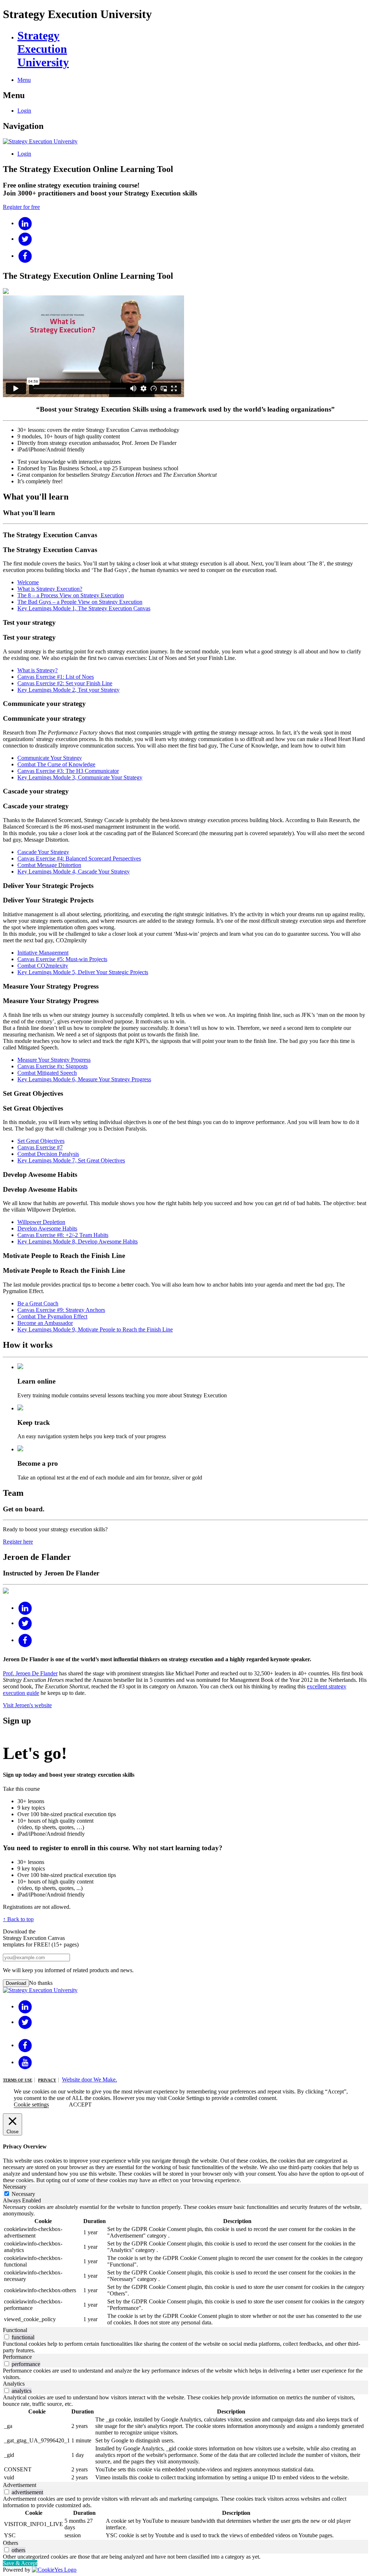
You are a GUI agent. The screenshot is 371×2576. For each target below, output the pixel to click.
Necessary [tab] (15, 2187)
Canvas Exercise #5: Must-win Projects (62, 959)
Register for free (21, 207)
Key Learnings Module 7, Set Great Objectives (71, 1160)
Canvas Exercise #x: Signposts (53, 1066)
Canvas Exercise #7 (40, 1147)
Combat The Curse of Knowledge (56, 764)
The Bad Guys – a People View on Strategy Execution (80, 602)
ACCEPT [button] (80, 2104)
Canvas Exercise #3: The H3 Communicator (68, 771)
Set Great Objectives (41, 1141)
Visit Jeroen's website (27, 1705)
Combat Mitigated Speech (47, 1073)
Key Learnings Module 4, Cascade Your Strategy (74, 872)
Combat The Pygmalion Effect (52, 1316)
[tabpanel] (185, 2265)
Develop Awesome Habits (47, 1228)
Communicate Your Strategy (50, 758)
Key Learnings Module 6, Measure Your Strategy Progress (84, 1079)
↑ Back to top (18, 1919)
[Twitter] (25, 239)
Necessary (23, 2194)
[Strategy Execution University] (40, 141)
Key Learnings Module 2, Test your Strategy (68, 690)
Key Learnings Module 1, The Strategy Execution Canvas (84, 608)
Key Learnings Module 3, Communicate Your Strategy (80, 777)
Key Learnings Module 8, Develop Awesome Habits (78, 1241)
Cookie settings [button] (31, 2104)
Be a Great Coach (38, 1303)
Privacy (47, 2080)
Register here (18, 1542)
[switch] (7, 2337)
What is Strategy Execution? (50, 589)
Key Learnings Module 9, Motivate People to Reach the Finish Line (95, 1329)
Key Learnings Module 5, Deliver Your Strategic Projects (83, 972)
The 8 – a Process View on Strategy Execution (71, 595)
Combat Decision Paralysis (48, 1154)
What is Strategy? (37, 670)
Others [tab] (11, 2543)
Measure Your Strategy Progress (54, 1060)
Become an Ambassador (45, 1323)
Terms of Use (18, 2080)
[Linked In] (25, 223)
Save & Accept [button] (20, 2563)
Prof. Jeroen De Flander (30, 1673)
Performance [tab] (17, 2357)
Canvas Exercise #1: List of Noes (56, 677)
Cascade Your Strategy (43, 852)
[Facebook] (25, 256)
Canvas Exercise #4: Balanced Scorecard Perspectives (79, 858)
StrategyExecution (43, 49)
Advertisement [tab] (20, 2485)
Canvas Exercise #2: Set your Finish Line (65, 683)
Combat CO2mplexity (43, 966)
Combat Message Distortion (49, 865)
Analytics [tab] (14, 2384)
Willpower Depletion (41, 1222)
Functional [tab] (15, 2330)
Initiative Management (43, 953)
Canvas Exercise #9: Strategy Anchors (61, 1310)
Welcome (28, 582)
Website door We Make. (89, 2080)
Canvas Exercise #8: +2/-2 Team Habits (63, 1235)
